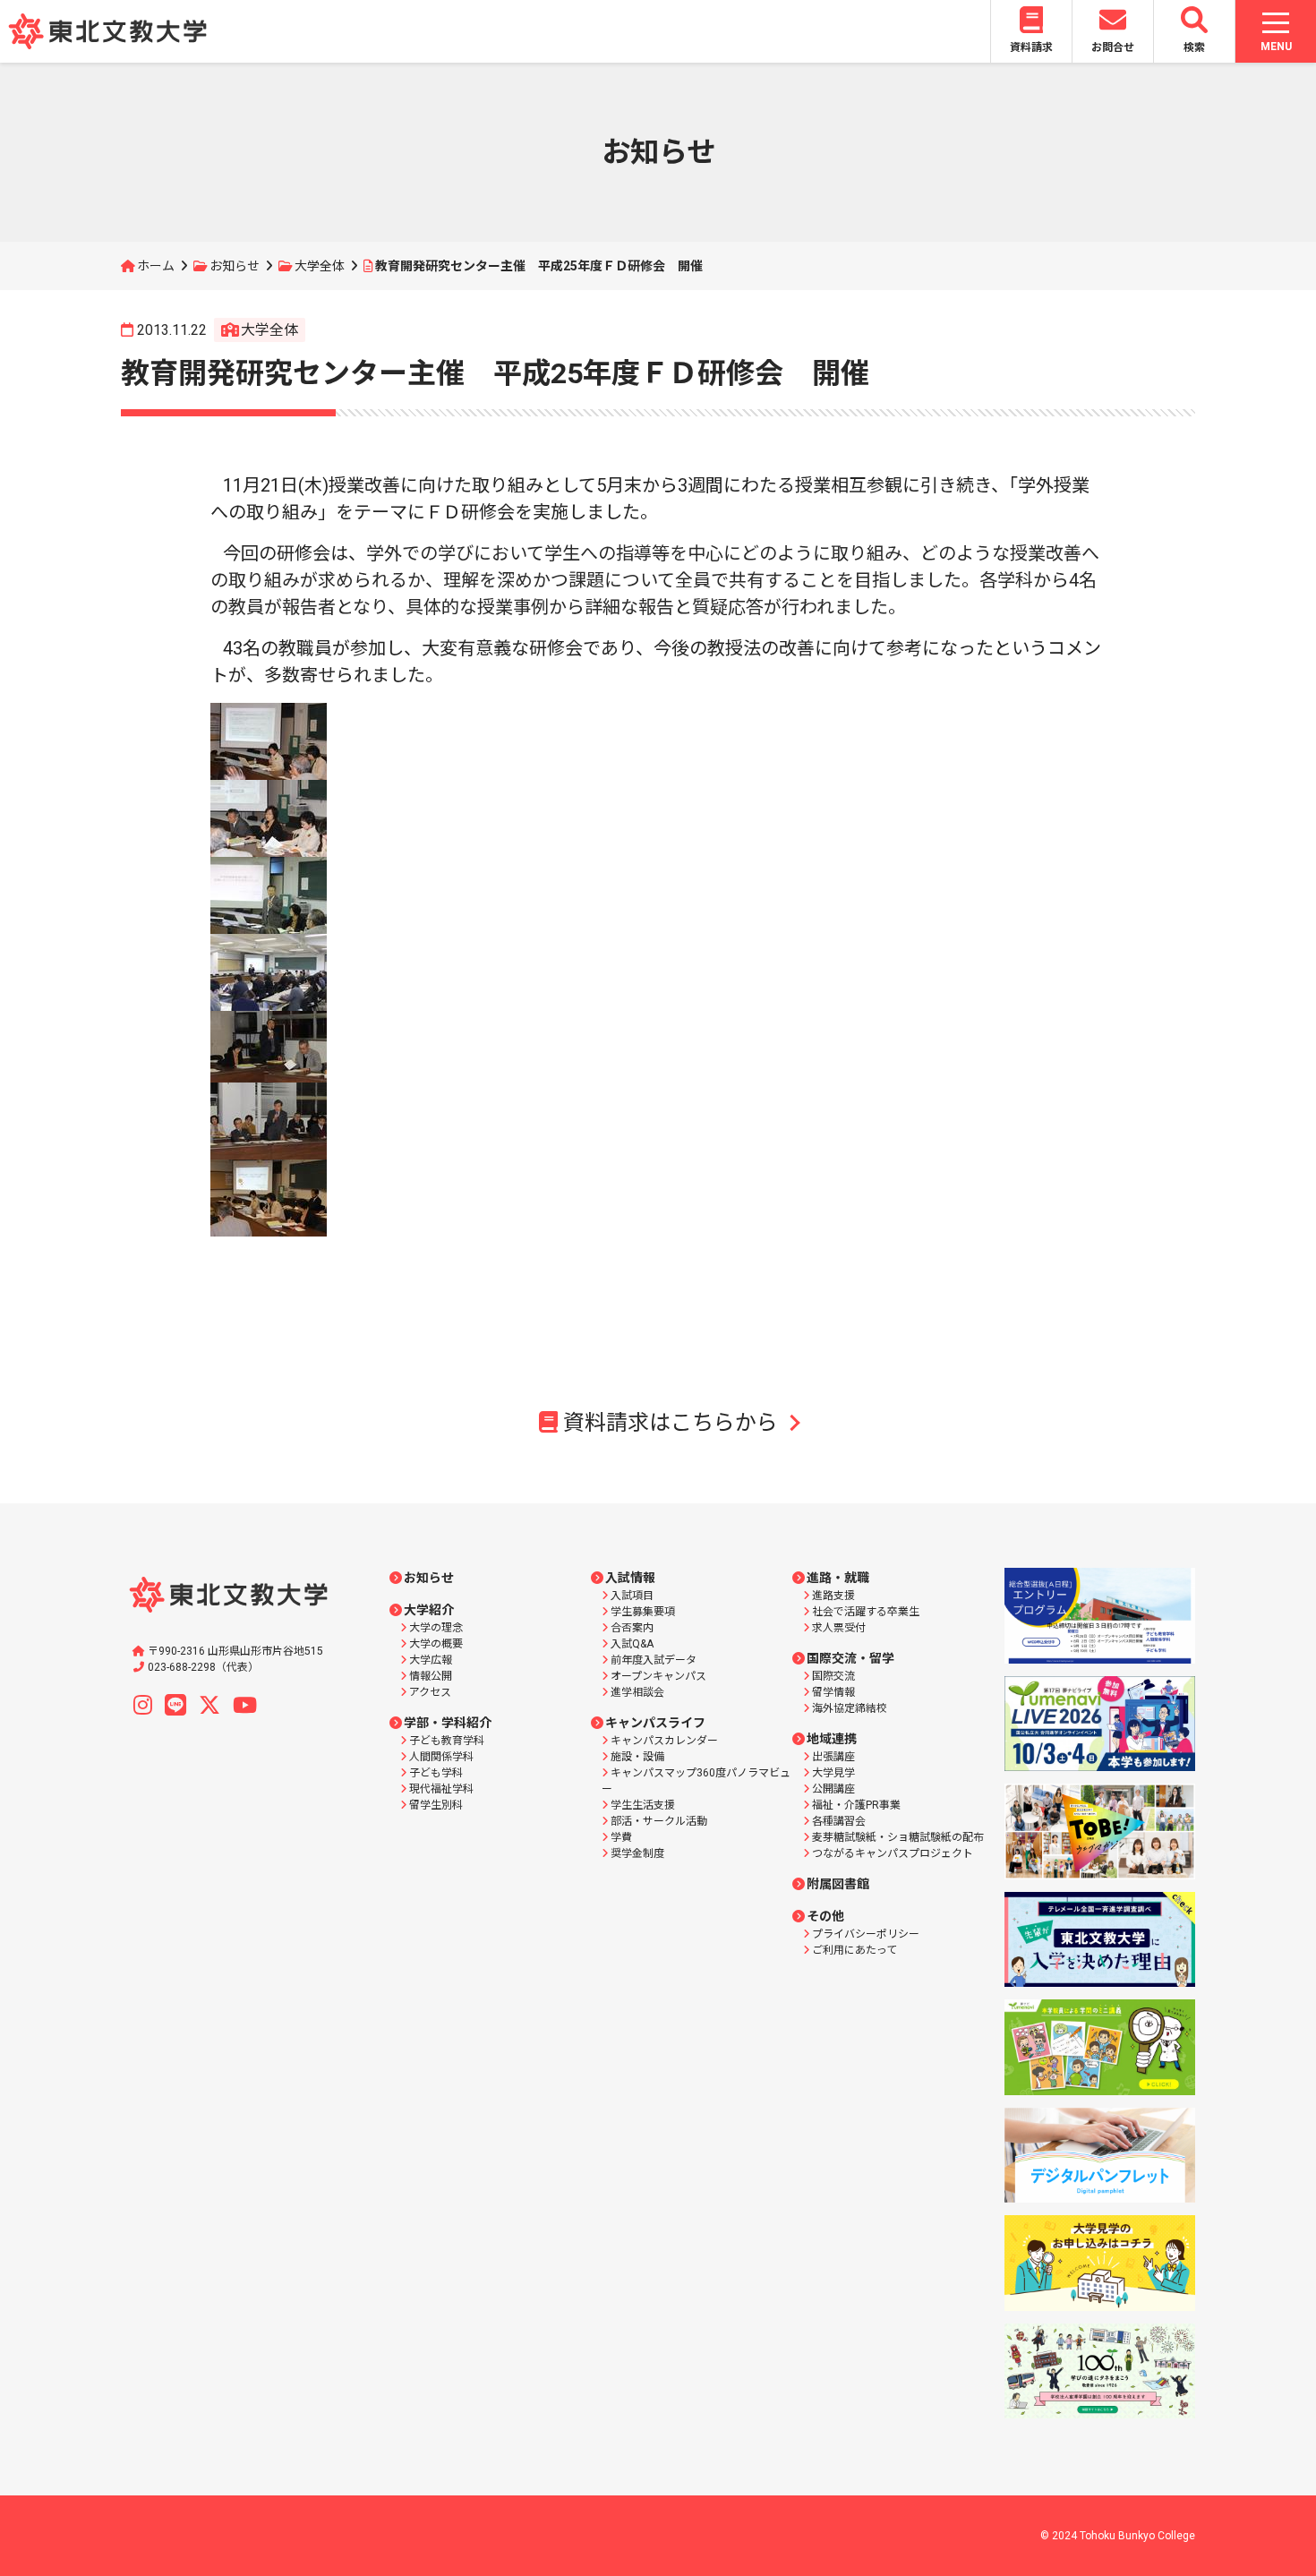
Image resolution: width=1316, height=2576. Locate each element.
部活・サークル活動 (659, 1821)
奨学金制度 (637, 1853)
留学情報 (833, 1692)
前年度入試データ (654, 1660)
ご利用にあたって (855, 1950)
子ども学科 (436, 1773)
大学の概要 (436, 1644)
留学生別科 (436, 1805)
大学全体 (320, 266)
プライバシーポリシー (866, 1934)
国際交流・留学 (850, 1658)
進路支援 (833, 1596)
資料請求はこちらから (671, 1423)
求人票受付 (839, 1628)
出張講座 (833, 1757)
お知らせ (235, 266)
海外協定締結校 (850, 1708)
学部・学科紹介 (448, 1723)
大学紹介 (429, 1610)
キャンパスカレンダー (664, 1741)
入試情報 (630, 1578)
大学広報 (431, 1660)
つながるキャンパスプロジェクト (893, 1853)
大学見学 (833, 1773)
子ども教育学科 (447, 1741)
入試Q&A (632, 1644)
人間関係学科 (441, 1757)
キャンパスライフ (655, 1723)
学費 (621, 1837)
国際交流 (833, 1676)
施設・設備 (637, 1757)
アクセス (430, 1692)
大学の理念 (436, 1628)
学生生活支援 (643, 1805)
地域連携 (832, 1739)
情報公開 (431, 1676)
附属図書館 (838, 1884)
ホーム (156, 266)
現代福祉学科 (441, 1789)
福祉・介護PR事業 (856, 1805)
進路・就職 (838, 1578)
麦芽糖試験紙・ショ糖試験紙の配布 (898, 1837)
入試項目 (632, 1596)
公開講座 (833, 1789)
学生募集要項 (643, 1612)
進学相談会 (637, 1692)
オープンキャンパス (658, 1676)
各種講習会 (839, 1821)
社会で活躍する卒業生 (866, 1612)
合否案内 (632, 1628)
